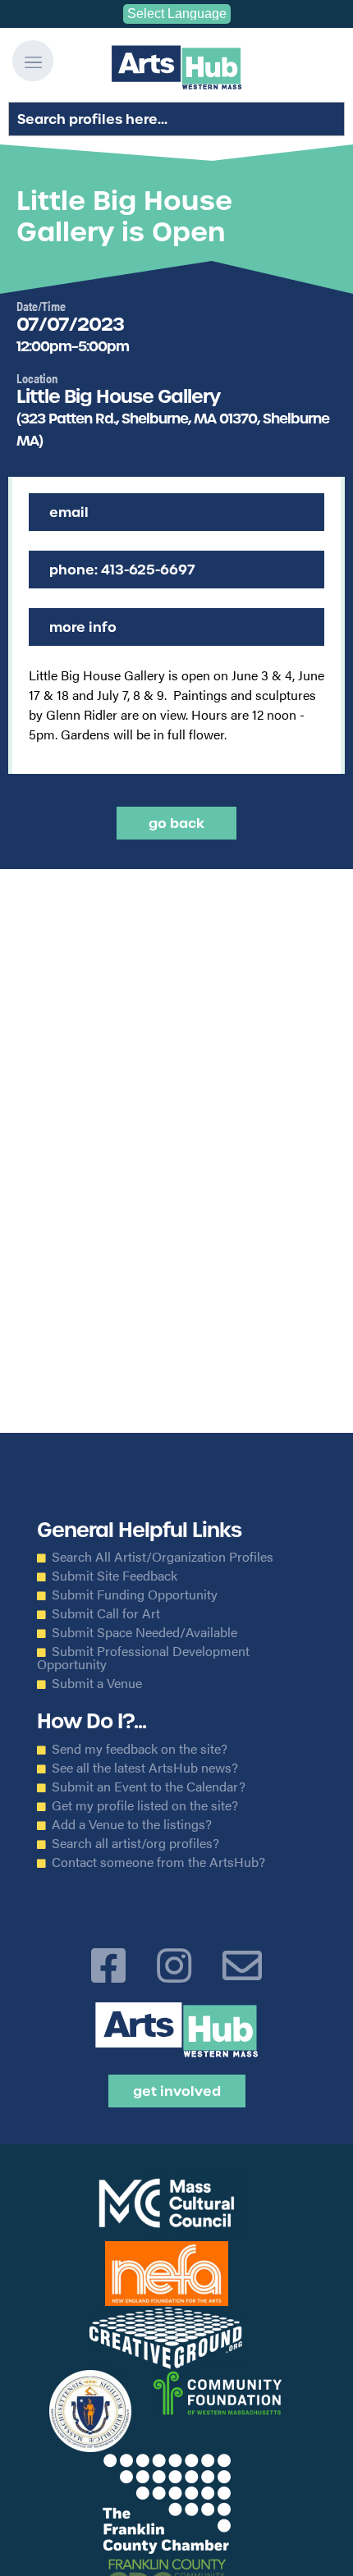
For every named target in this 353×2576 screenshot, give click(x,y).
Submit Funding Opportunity (135, 1595)
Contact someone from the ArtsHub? (158, 1862)
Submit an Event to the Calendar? (149, 1787)
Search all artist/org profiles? (135, 1843)
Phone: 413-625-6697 (122, 570)
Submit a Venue (97, 1683)
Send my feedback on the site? (140, 1749)
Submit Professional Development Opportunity (143, 1658)
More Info (83, 627)
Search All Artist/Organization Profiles (163, 1557)
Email (69, 512)
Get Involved (177, 2091)
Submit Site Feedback (115, 1576)
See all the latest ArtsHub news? (145, 1768)
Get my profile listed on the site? (145, 1805)
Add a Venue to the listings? (132, 1824)
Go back (176, 823)
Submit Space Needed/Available (144, 1632)
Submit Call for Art (106, 1613)
